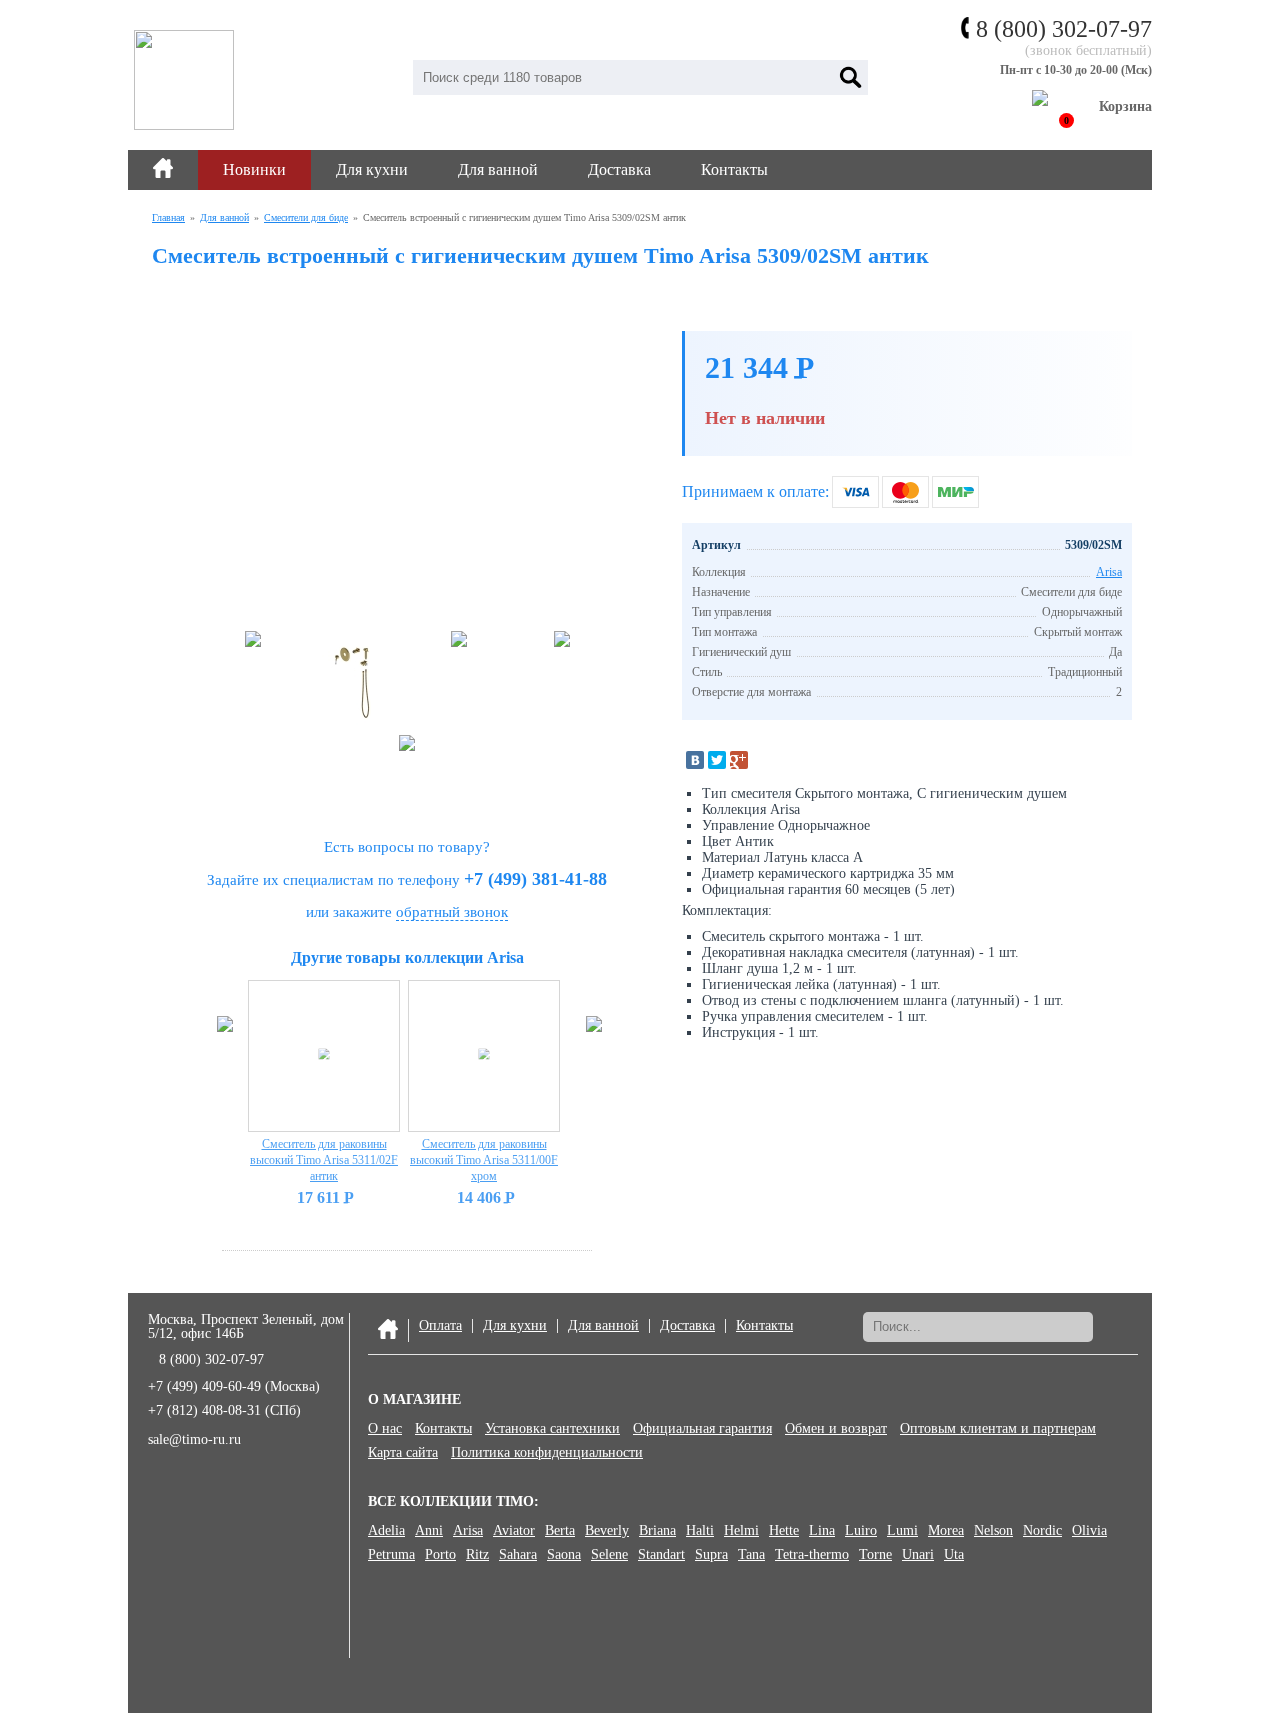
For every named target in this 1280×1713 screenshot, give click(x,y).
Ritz (477, 1555)
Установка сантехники (552, 1429)
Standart (661, 1555)
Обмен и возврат (836, 1429)
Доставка (619, 169)
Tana (751, 1555)
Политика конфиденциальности (547, 1453)
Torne (875, 1555)
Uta (954, 1555)
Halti (700, 1531)
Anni (429, 1531)
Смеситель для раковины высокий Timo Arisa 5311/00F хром (484, 1160)
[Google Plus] (739, 760)
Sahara (518, 1555)
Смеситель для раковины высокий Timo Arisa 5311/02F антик (324, 1160)
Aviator (514, 1531)
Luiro (861, 1531)
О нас (385, 1429)
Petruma (391, 1555)
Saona (564, 1555)
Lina (822, 1531)
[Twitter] (717, 760)
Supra (711, 1555)
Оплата (440, 1326)
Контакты (734, 169)
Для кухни (372, 169)
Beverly (607, 1531)
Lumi (902, 1531)
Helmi (741, 1531)
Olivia (1089, 1531)
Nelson (993, 1531)
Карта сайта (403, 1453)
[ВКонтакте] (695, 760)
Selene (609, 1555)
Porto (440, 1555)
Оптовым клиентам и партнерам (998, 1429)
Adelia (386, 1531)
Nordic (1042, 1531)
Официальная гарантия (702, 1429)
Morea (946, 1531)
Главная (168, 217)
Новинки (254, 169)
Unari (918, 1555)
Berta (560, 1531)
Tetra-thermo (812, 1555)
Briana (657, 1531)
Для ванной (498, 169)
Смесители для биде (306, 217)
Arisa (1109, 572)
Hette (784, 1531)
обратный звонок (452, 912)
